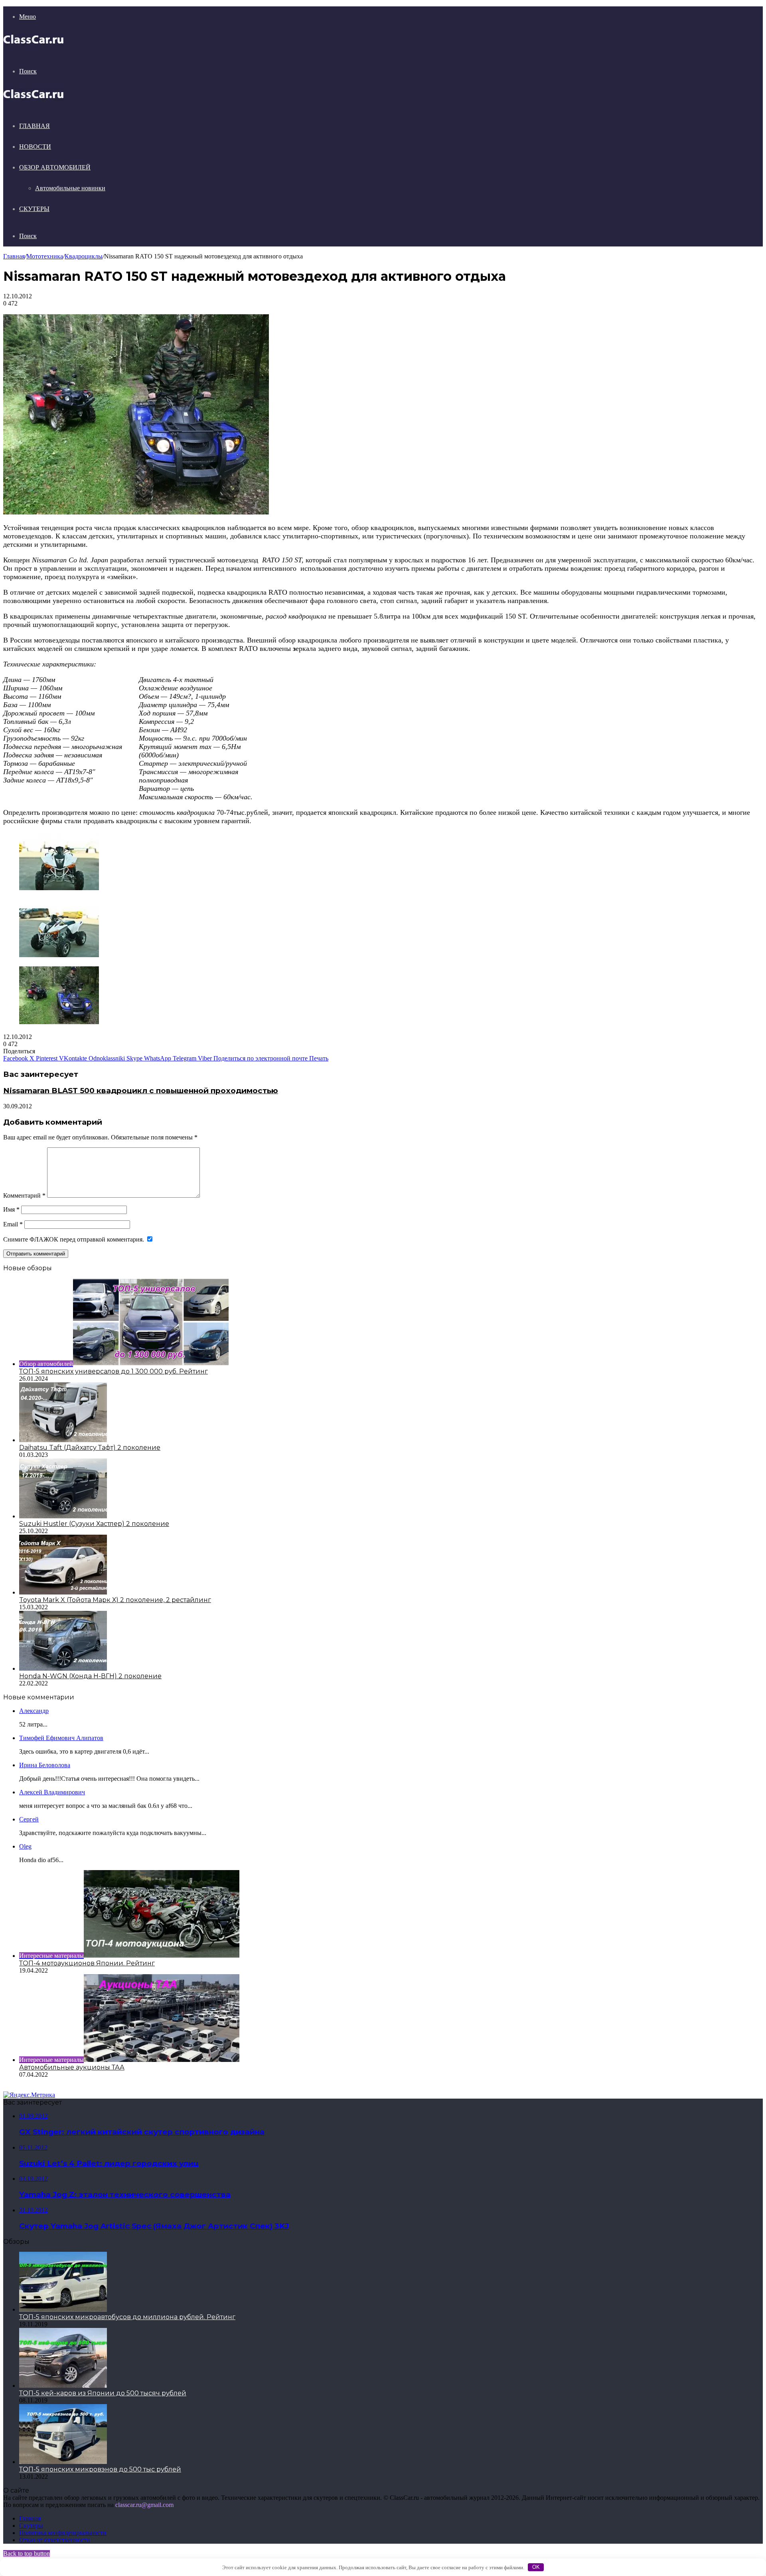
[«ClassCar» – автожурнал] (34, 44)
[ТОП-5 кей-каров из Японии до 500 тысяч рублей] (63, 2386)
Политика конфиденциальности (63, 2533)
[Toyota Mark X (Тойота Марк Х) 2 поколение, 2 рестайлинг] (63, 1592)
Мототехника (45, 256)
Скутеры (34, 209)
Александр (34, 1711)
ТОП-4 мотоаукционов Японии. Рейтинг (87, 1963)
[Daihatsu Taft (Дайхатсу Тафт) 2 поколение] (63, 1440)
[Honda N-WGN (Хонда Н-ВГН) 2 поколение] (63, 1668)
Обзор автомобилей (55, 167)
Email (13, 1224)
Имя (11, 1209)
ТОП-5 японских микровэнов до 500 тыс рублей (100, 2469)
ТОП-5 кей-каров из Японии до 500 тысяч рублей (103, 2393)
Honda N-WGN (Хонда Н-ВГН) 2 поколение (90, 1676)
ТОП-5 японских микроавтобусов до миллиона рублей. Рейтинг (127, 2317)
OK (536, 2567)
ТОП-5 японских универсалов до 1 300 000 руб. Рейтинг (114, 1371)
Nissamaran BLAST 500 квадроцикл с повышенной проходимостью (141, 1091)
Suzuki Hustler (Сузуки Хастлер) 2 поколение (94, 1524)
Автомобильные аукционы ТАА (72, 2067)
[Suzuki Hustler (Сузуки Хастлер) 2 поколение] (63, 1516)
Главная (35, 126)
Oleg (25, 1846)
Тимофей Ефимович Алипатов (61, 1738)
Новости (35, 147)
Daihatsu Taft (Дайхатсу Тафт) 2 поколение (90, 1448)
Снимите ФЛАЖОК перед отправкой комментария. (74, 1239)
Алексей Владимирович (52, 1792)
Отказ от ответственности (55, 2540)
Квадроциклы (84, 256)
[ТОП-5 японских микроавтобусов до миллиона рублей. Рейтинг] (63, 2309)
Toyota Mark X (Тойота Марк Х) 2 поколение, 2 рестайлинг (115, 1600)
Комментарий (24, 1195)
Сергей (29, 1819)
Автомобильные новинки (70, 188)
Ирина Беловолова (45, 1765)
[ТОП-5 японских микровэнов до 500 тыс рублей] (63, 2462)
